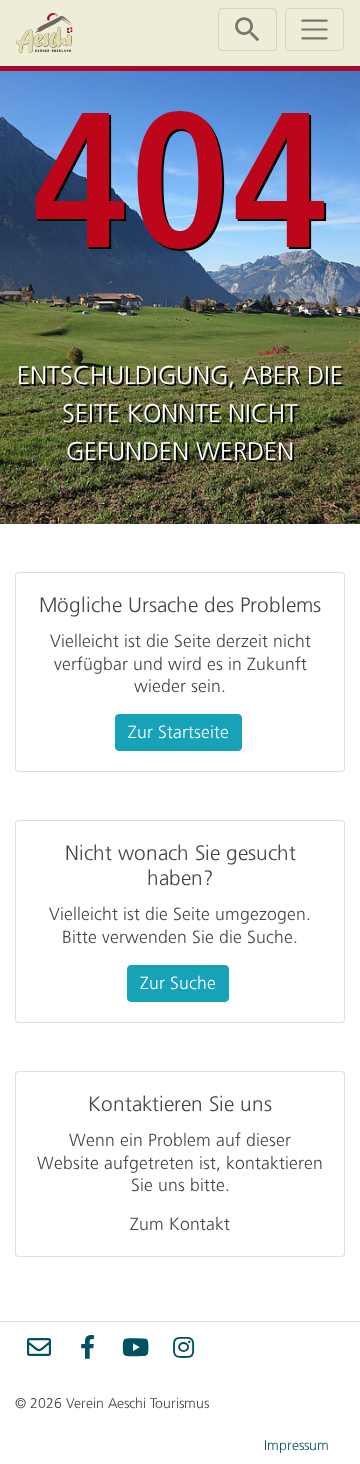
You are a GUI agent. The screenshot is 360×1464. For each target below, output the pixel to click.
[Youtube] (135, 1346)
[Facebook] (87, 1346)
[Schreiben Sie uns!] (39, 1346)
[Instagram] (183, 1346)
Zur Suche (178, 983)
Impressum (296, 1445)
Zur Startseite (178, 732)
